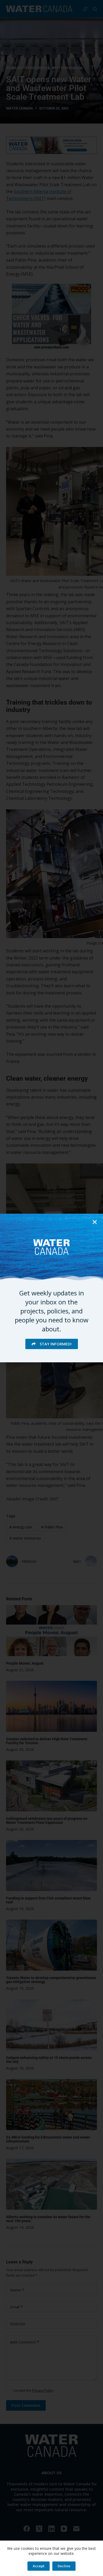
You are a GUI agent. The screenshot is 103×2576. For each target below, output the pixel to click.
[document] (51, 1288)
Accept (39, 2566)
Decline (64, 2566)
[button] (95, 1222)
